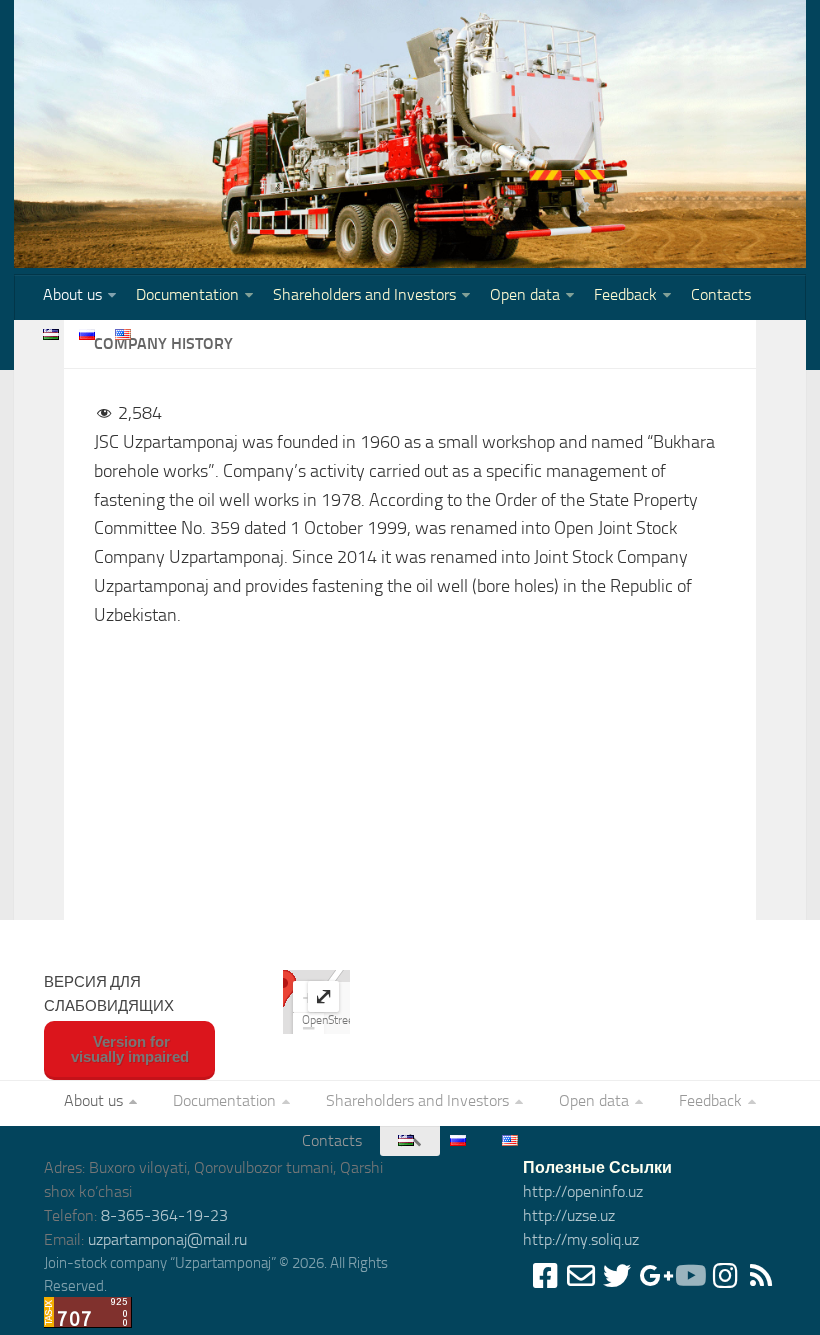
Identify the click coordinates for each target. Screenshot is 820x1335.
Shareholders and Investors (364, 294)
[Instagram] (725, 1276)
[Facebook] (545, 1276)
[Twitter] (617, 1276)
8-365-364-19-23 (164, 1215)
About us (72, 294)
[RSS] (761, 1276)
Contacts (721, 294)
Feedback (625, 294)
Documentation (187, 294)
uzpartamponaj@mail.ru (167, 1239)
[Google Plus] (653, 1276)
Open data (525, 294)
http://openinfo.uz (583, 1191)
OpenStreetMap (341, 1020)
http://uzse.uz (569, 1215)
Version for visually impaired (130, 1049)
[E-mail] (581, 1276)
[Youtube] (689, 1276)
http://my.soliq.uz (581, 1239)
